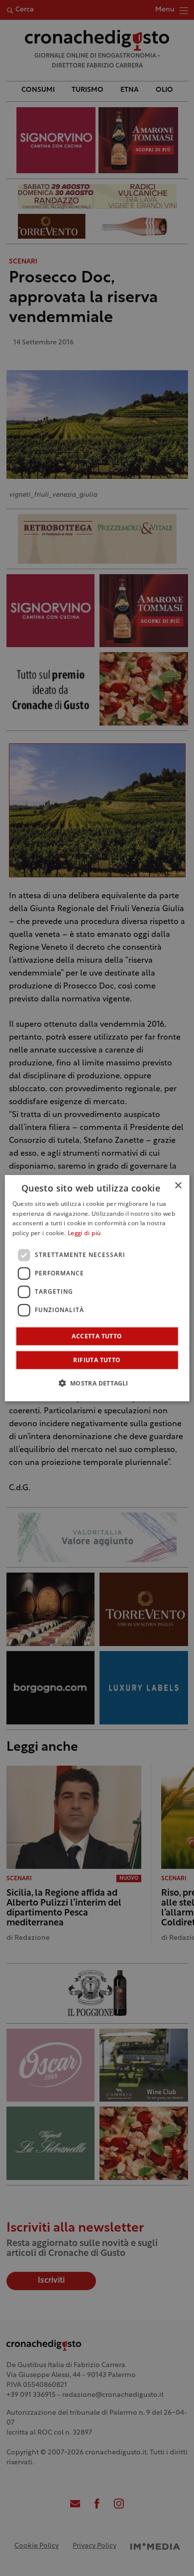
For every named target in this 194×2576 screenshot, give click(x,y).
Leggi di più (84, 1234)
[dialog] (97, 1288)
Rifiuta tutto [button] (97, 1360)
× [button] (178, 1185)
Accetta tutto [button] (97, 1336)
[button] (97, 1383)
